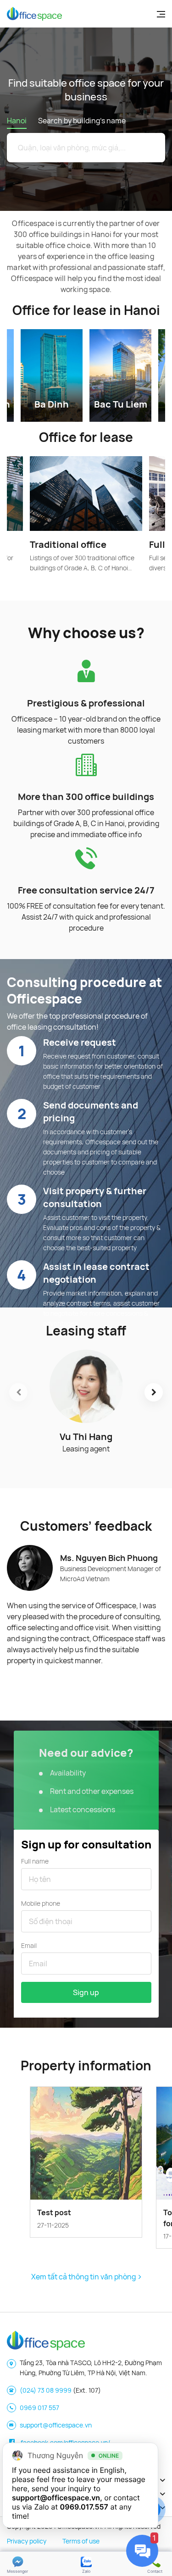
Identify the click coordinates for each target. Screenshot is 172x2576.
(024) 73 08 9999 (46, 2390)
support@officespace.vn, (57, 2498)
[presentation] (18, 1392)
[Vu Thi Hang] (86, 1386)
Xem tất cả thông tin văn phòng (85, 2277)
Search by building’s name (82, 121)
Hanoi (17, 121)
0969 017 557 (39, 2408)
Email (29, 1945)
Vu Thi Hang (86, 1437)
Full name (35, 1861)
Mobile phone (41, 1903)
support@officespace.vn (56, 2425)
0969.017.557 (84, 2507)
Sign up (86, 1992)
